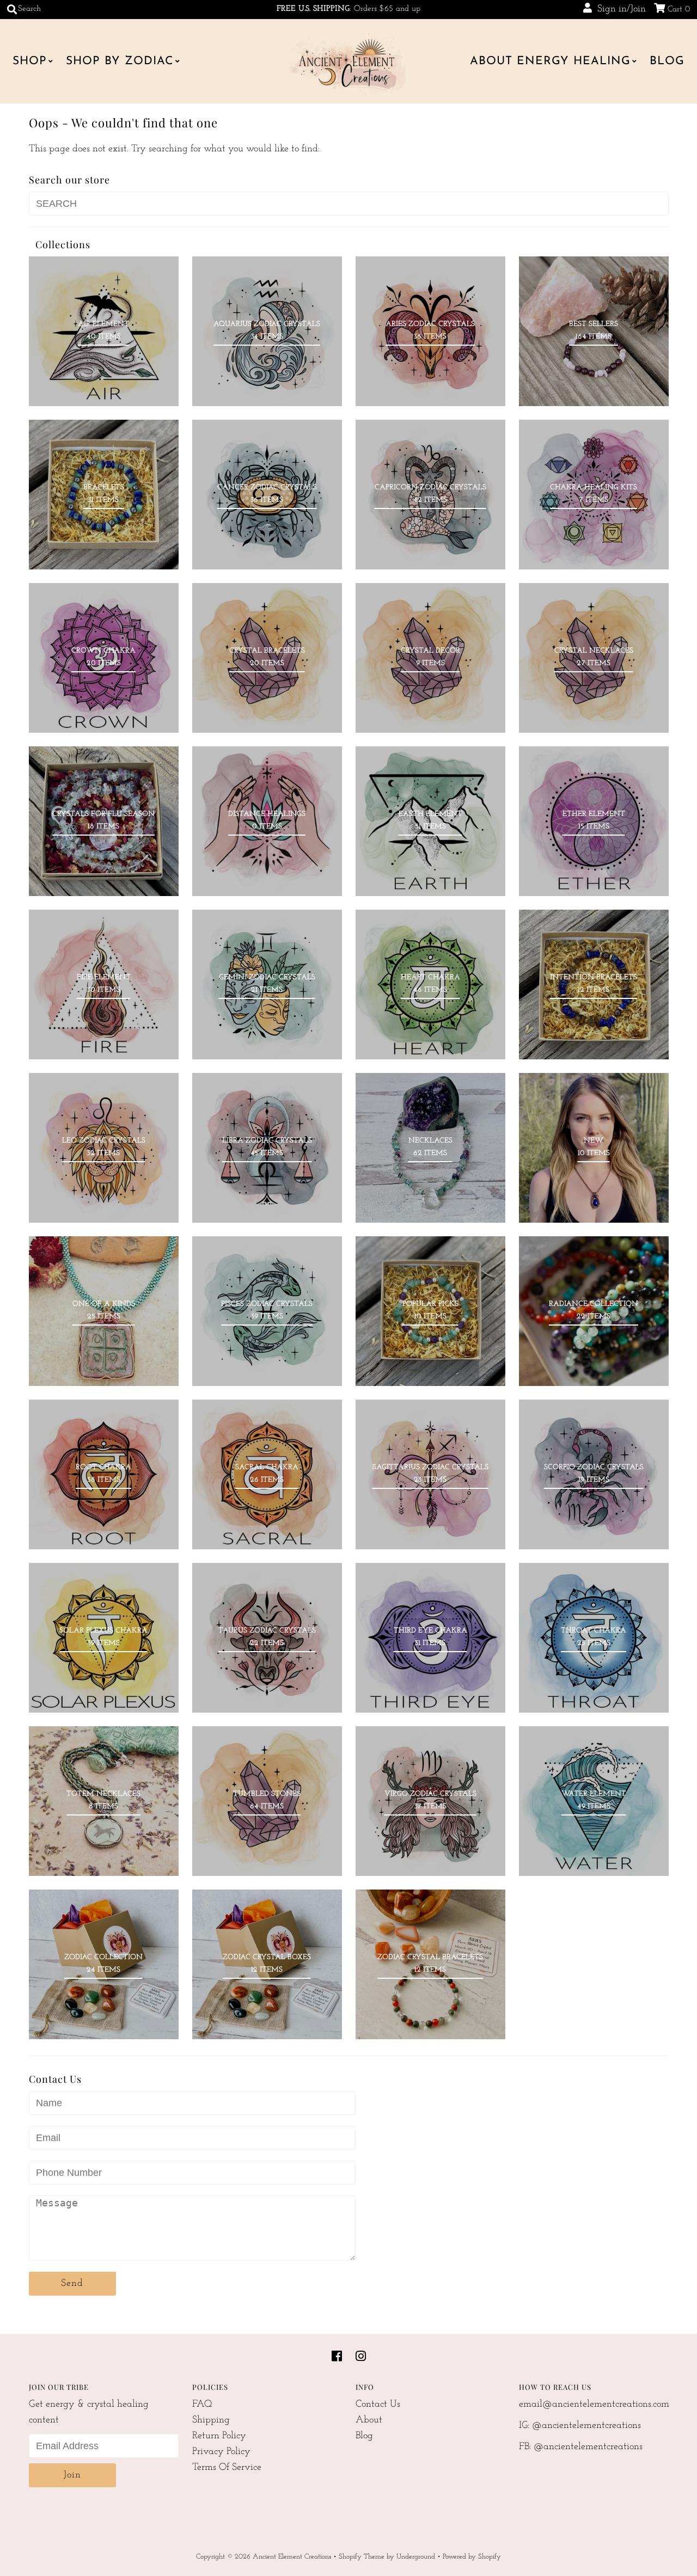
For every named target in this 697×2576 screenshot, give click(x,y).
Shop (30, 61)
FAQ (202, 2405)
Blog (667, 61)
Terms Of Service (227, 2468)
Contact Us (378, 2405)
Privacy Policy (221, 2452)
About (369, 2420)
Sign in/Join (619, 9)
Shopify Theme (362, 2557)
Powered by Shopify (472, 2557)
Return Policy (219, 2436)
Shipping (211, 2420)
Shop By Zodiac (120, 61)
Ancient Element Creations (292, 2557)
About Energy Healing (550, 61)
